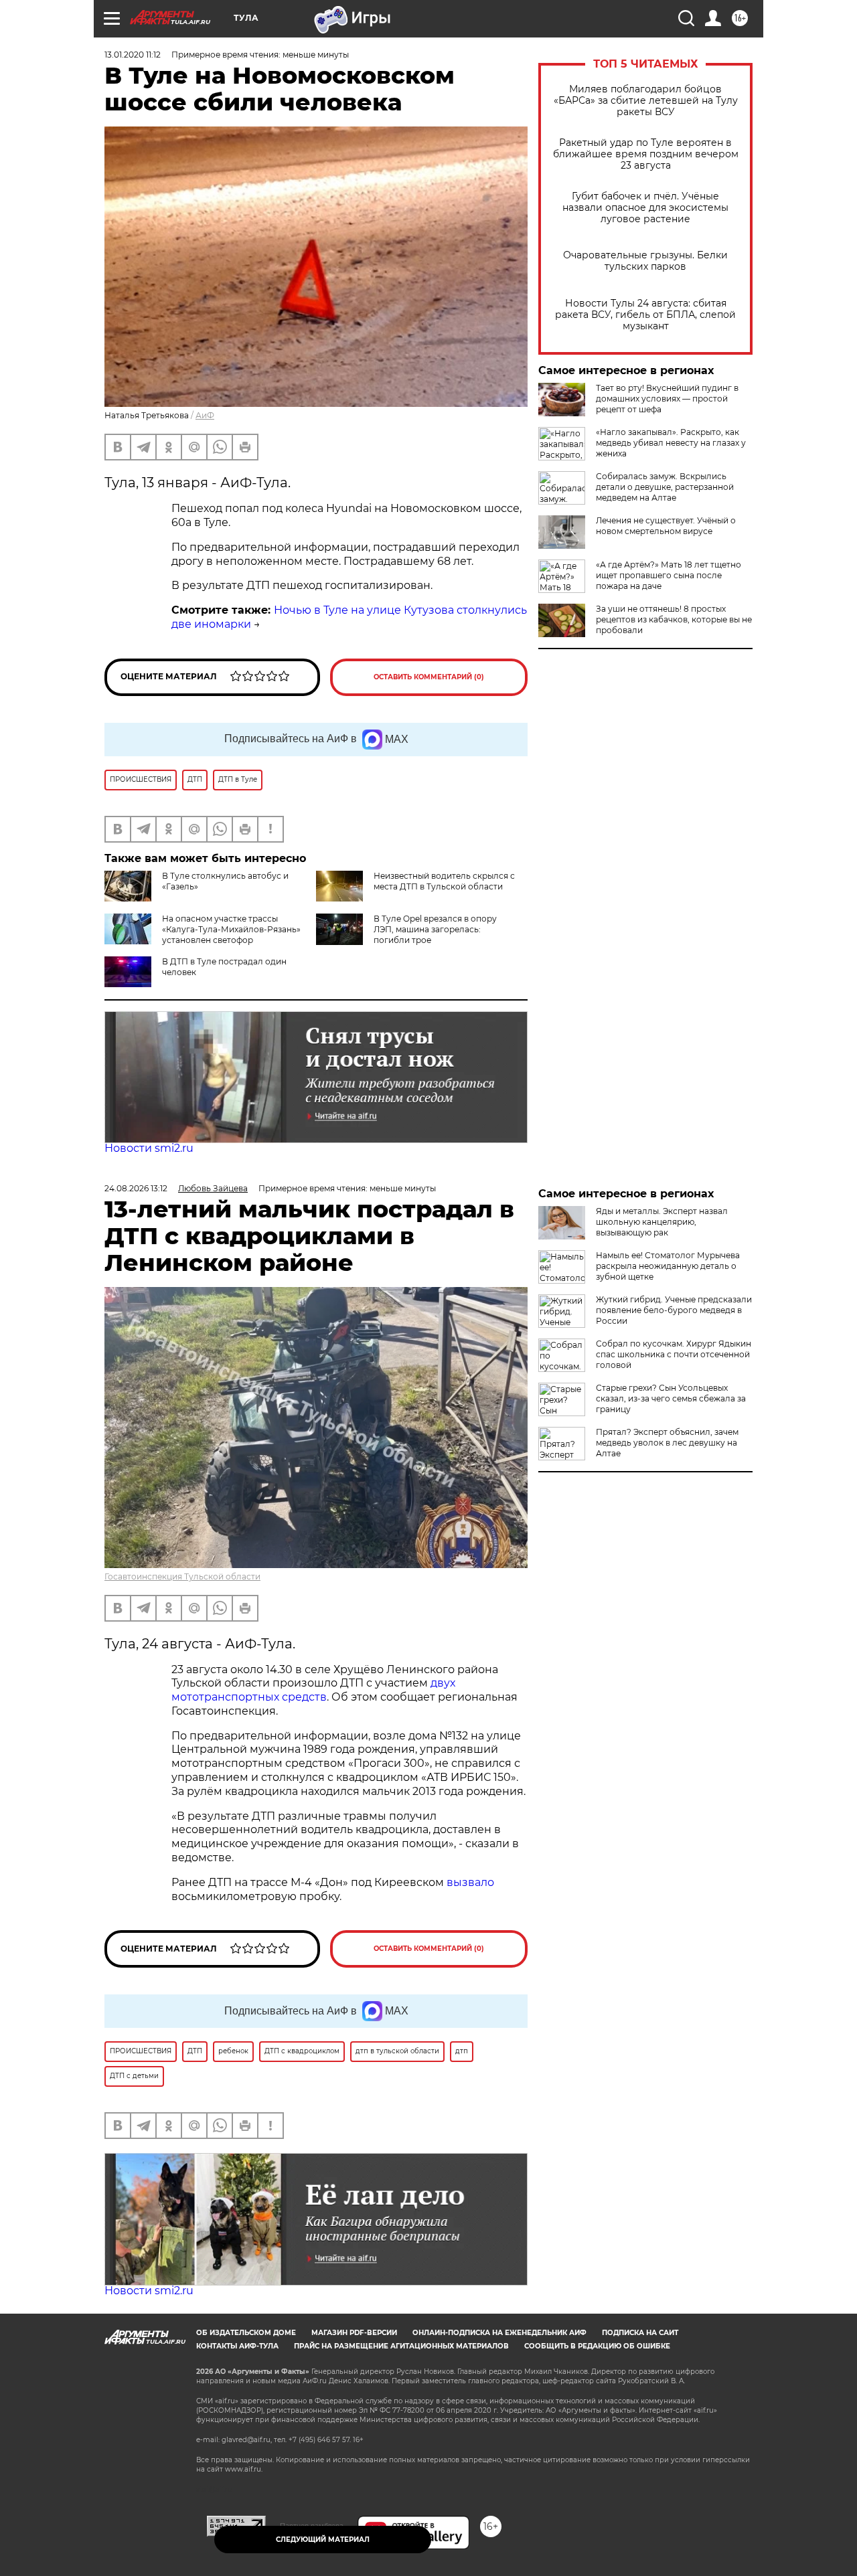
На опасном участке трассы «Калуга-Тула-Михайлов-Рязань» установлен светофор (231, 929)
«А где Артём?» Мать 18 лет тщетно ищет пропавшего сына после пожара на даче (669, 575)
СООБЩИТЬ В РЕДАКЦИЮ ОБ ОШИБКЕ (597, 2346)
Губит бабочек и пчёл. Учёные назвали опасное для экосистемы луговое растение (645, 208)
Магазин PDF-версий (354, 2333)
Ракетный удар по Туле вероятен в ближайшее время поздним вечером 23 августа (646, 154)
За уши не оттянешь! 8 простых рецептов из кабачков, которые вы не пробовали (674, 619)
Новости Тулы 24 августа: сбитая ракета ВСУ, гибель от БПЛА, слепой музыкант (645, 315)
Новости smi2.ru (149, 1148)
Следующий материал (323, 2540)
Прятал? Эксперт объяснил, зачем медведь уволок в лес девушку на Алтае (667, 1443)
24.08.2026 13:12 (136, 1188)
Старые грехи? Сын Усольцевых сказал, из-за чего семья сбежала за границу (671, 1398)
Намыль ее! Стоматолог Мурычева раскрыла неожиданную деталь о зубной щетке (668, 1266)
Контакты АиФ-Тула (237, 2346)
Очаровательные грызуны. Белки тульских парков (645, 261)
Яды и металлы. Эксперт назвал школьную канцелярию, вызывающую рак (662, 1222)
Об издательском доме (246, 2333)
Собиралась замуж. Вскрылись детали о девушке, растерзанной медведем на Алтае (665, 487)
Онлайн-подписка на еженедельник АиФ (499, 2333)
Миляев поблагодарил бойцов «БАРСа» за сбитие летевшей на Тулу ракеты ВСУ (646, 101)
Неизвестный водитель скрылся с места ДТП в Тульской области (444, 881)
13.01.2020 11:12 (133, 55)
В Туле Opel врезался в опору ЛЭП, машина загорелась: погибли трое (435, 929)
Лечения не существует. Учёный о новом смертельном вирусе (666, 526)
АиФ (205, 415)
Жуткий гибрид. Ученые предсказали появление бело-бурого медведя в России (674, 1310)
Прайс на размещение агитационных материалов (401, 2346)
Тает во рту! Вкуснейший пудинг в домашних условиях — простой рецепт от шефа (667, 399)
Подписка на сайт (640, 2333)
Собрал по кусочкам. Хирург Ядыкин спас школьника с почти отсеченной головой (674, 1354)
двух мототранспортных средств (313, 1690)
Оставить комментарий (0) (429, 677)
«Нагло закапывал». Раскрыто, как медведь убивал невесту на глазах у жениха (671, 443)
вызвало (470, 1882)
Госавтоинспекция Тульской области (182, 1576)
